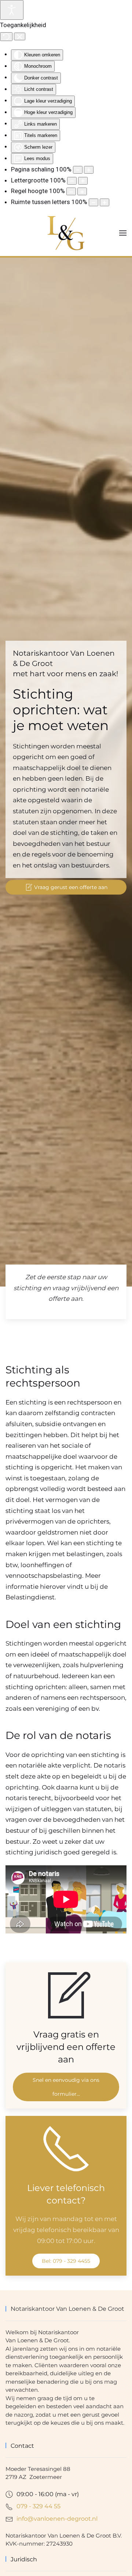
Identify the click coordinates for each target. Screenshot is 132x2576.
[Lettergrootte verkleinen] (72, 181)
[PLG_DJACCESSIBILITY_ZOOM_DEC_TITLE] (78, 170)
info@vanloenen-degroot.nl (57, 2519)
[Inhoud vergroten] (89, 170)
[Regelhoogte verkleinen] (71, 191)
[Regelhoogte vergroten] (82, 191)
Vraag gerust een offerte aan (71, 887)
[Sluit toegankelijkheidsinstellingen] (20, 37)
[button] (123, 233)
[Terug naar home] (66, 233)
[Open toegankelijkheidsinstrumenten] (12, 10)
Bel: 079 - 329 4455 (66, 2261)
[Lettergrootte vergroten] (83, 181)
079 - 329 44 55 (38, 2506)
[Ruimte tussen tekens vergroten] (104, 202)
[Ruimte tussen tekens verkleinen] (93, 202)
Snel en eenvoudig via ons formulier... (66, 2087)
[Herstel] (6, 37)
